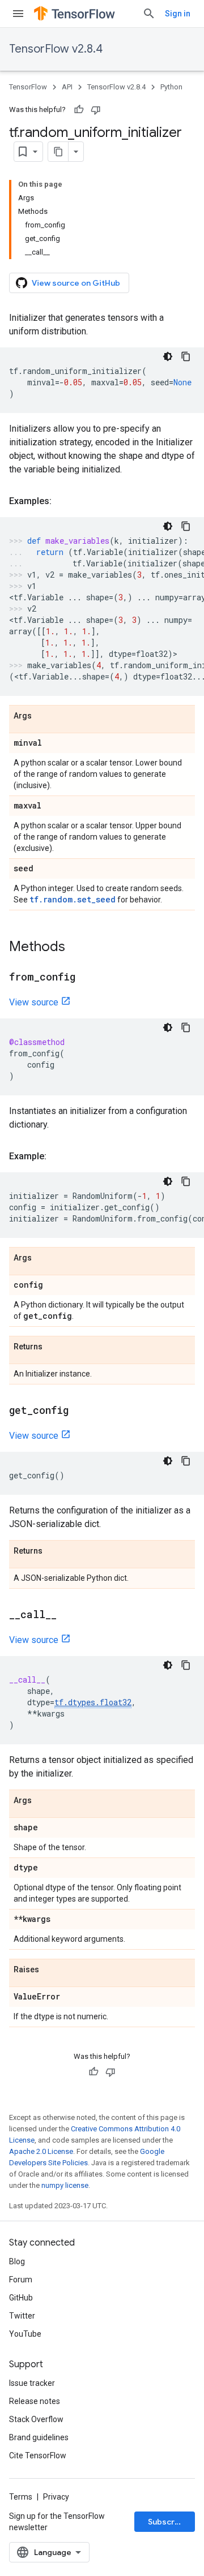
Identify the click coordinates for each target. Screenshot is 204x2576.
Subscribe (167, 2522)
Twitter (22, 2316)
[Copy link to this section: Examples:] (63, 501)
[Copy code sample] (186, 356)
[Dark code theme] (168, 356)
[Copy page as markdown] (58, 152)
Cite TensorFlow (38, 2455)
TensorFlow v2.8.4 (56, 49)
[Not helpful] (96, 110)
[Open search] (149, 14)
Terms (21, 2497)
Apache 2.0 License (41, 2151)
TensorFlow (28, 87)
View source (34, 1002)
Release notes (35, 2401)
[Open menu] (18, 14)
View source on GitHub (76, 283)
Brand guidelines (39, 2437)
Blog (17, 2261)
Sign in (178, 14)
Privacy (56, 2497)
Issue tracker (32, 2383)
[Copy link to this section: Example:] (58, 1156)
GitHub (21, 2298)
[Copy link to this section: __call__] (68, 1615)
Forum (21, 2280)
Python (171, 87)
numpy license (65, 2185)
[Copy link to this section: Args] (43, 716)
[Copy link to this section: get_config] (80, 1411)
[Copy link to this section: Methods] (76, 948)
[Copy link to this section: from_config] (87, 978)
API (67, 87)
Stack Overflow (36, 2419)
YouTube (25, 2334)
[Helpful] (79, 110)
